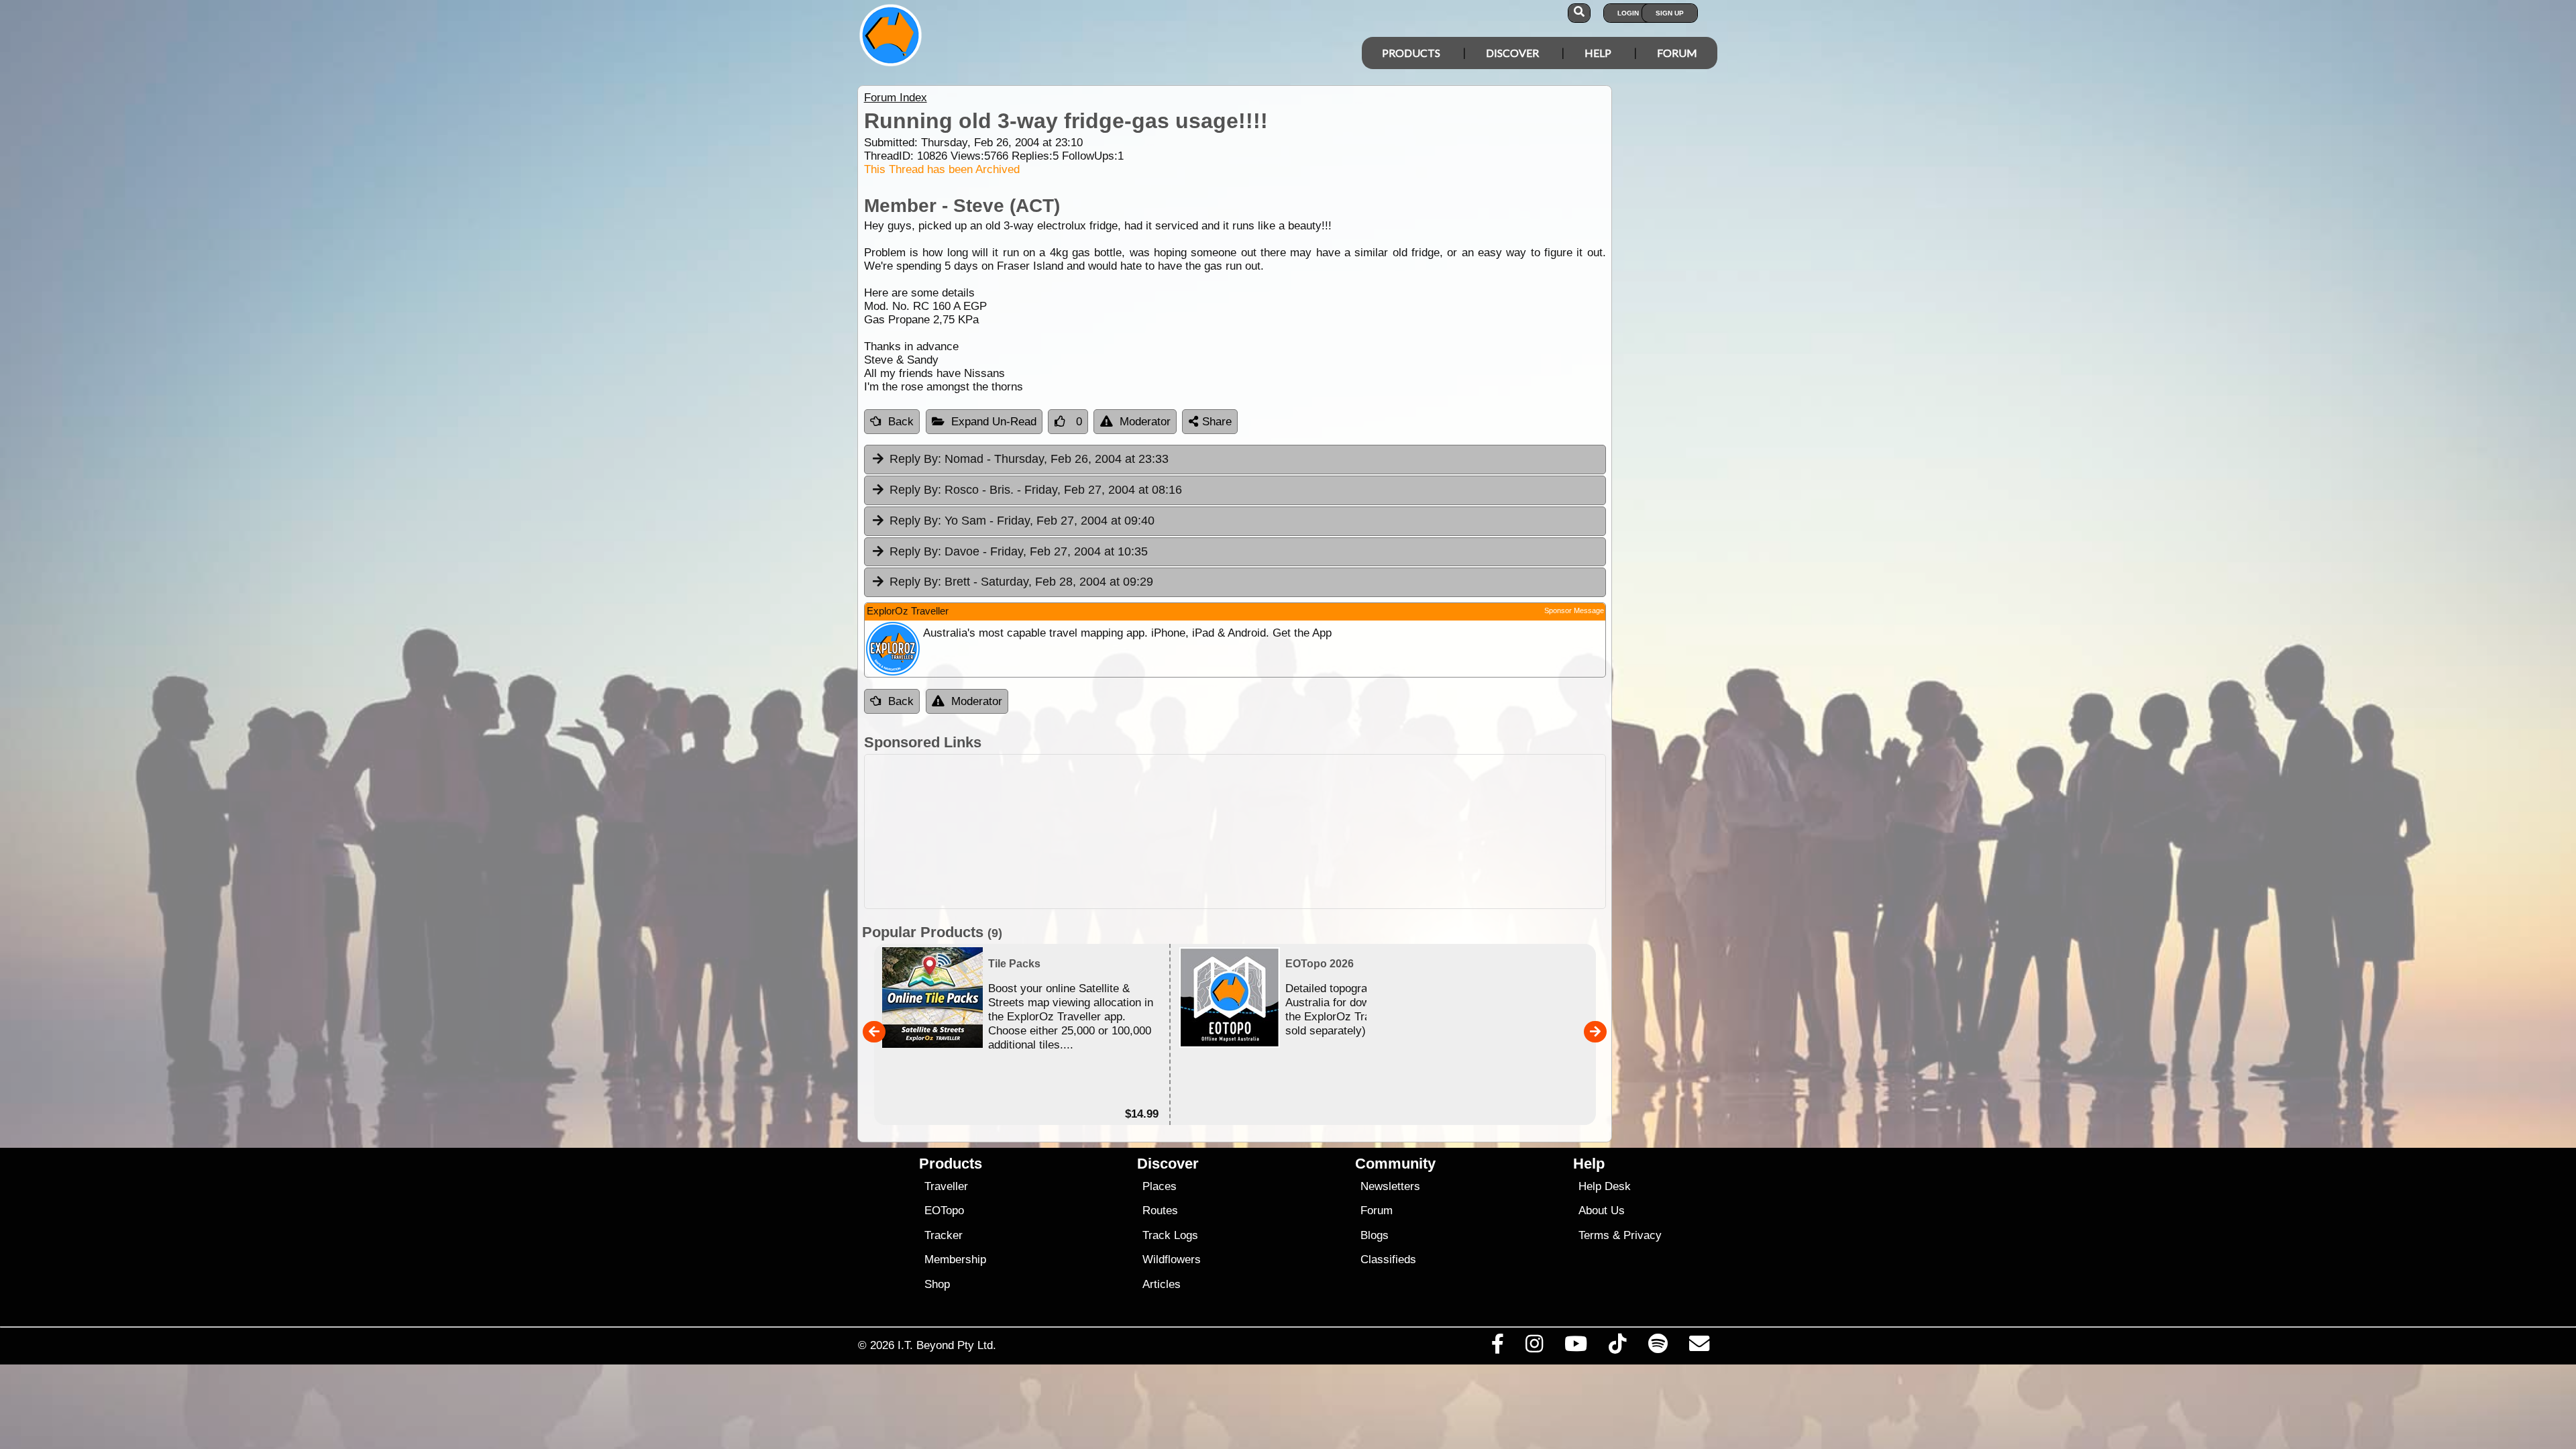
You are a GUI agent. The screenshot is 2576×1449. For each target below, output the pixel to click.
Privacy (1643, 1235)
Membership (955, 1259)
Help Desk (1605, 1186)
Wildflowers (1172, 1259)
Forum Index (896, 98)
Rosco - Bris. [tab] (1036, 490)
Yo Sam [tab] (1022, 521)
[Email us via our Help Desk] (1699, 1347)
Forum (1677, 53)
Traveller (946, 1186)
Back (901, 422)
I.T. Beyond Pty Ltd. (947, 1345)
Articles (1162, 1284)
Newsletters (1390, 1186)
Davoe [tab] (1019, 551)
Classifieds (1388, 1259)
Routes (1160, 1211)
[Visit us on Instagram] (1534, 1347)
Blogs (1375, 1235)
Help (1598, 53)
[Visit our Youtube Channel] (1576, 1347)
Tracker (944, 1235)
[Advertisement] (1300, 831)
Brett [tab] (1021, 582)
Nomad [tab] (1029, 459)
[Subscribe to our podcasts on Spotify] (1658, 1347)
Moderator (1145, 422)
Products (1411, 53)
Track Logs (1170, 1235)
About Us (1602, 1211)
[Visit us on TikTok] (1618, 1347)
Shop (937, 1284)
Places (1160, 1186)
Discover (1512, 53)
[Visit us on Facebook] (1497, 1347)
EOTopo (944, 1211)
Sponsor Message (1574, 610)
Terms (1594, 1235)
